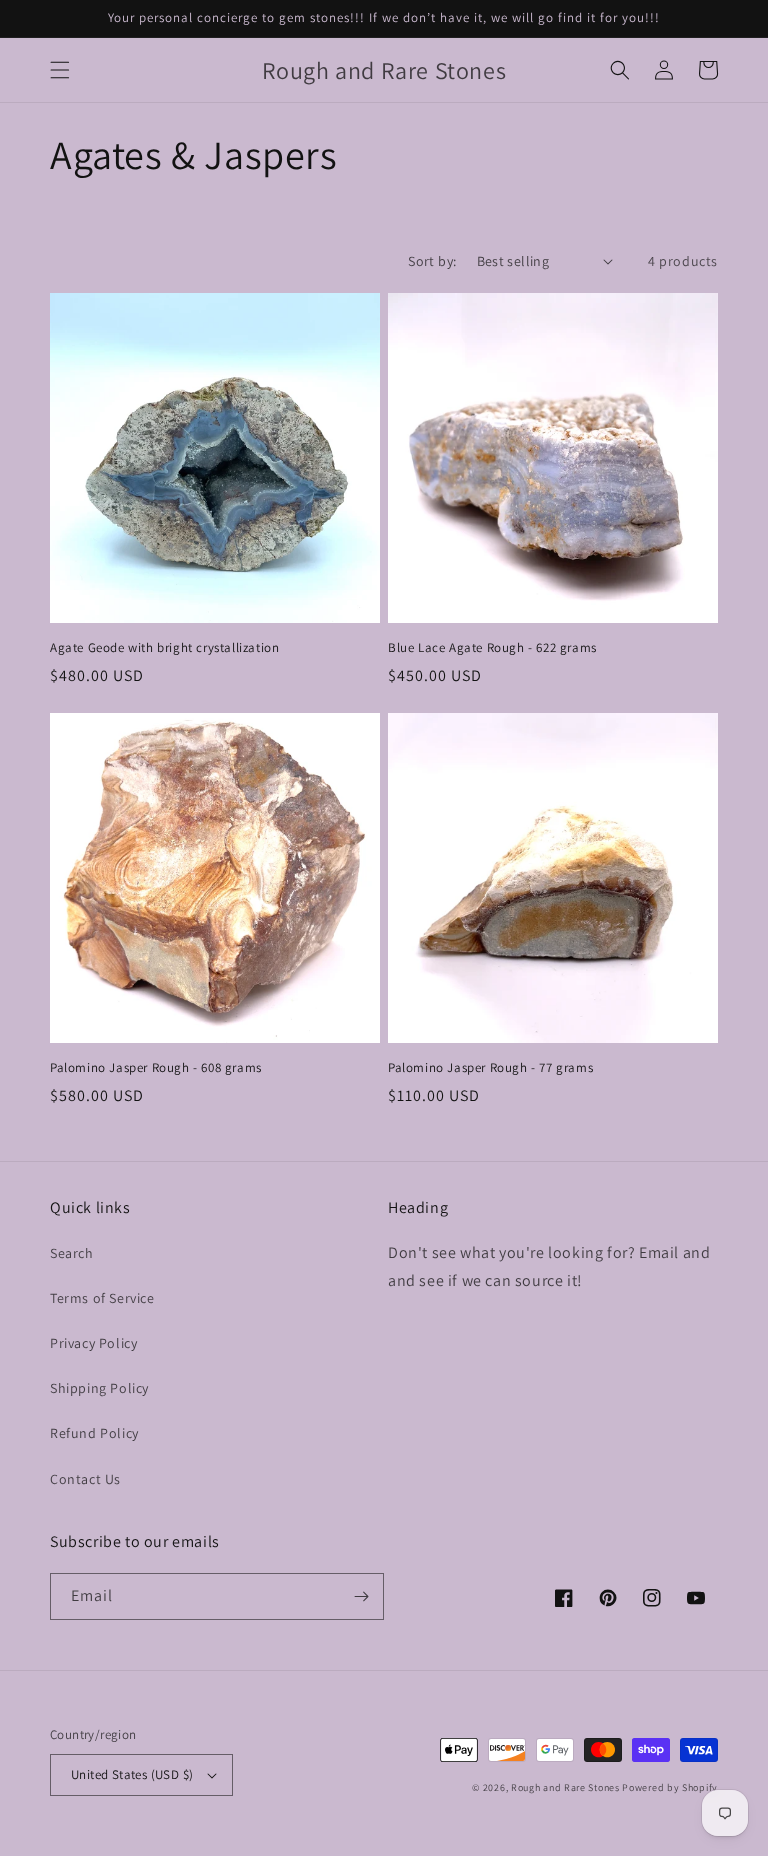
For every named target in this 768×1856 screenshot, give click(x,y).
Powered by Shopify (670, 1787)
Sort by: (432, 261)
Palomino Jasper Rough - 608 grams (156, 1068)
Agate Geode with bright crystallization (164, 648)
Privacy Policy (93, 1343)
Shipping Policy (99, 1388)
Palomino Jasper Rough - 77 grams (490, 1068)
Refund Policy (94, 1433)
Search (72, 1253)
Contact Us (85, 1479)
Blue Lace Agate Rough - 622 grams (492, 648)
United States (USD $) (132, 1774)
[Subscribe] (361, 1596)
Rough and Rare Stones (566, 1787)
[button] (60, 70)
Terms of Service (102, 1298)
